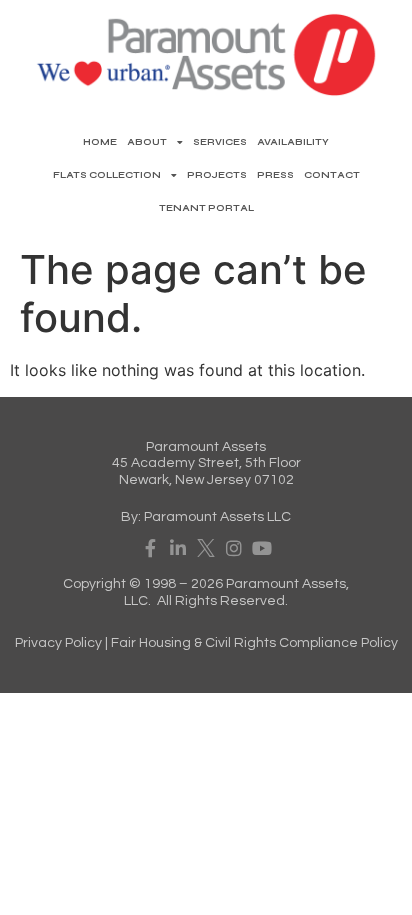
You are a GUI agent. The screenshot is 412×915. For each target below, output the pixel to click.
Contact (332, 175)
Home (100, 142)
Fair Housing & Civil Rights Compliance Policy (254, 643)
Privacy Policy (58, 643)
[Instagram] (234, 548)
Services (220, 142)
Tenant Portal (206, 208)
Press (275, 175)
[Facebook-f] (150, 548)
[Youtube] (262, 548)
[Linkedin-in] (178, 548)
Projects (217, 175)
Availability (293, 142)
